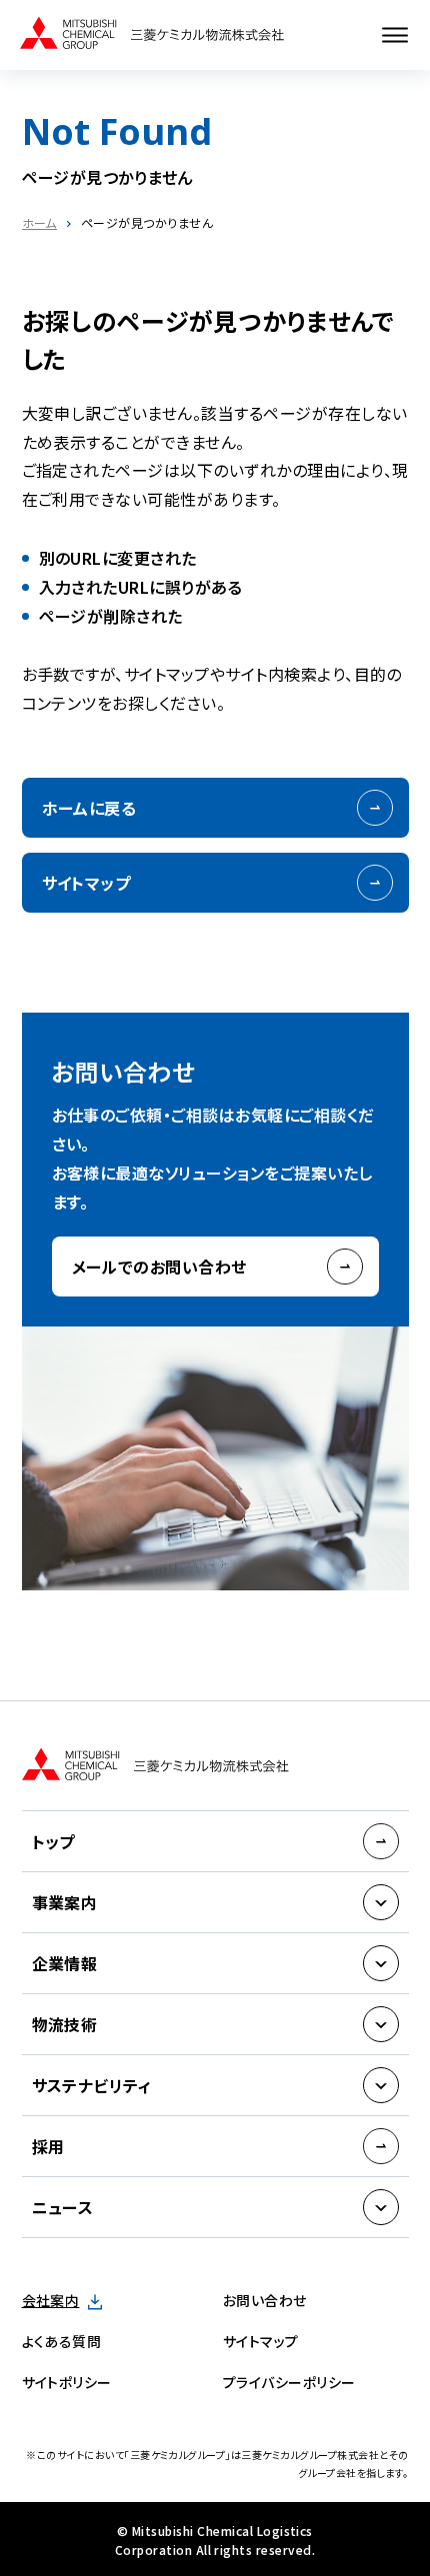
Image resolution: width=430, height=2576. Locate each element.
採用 (48, 2146)
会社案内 (51, 2300)
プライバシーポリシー (289, 2382)
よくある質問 (62, 2341)
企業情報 (65, 1963)
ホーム (39, 222)
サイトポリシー (67, 2382)
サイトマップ (86, 883)
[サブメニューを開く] (381, 1902)
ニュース (63, 2207)
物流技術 (65, 2024)
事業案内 (65, 1902)
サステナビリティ (92, 2085)
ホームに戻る (89, 808)
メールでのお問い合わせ (159, 1267)
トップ (53, 1841)
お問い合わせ (265, 2300)
